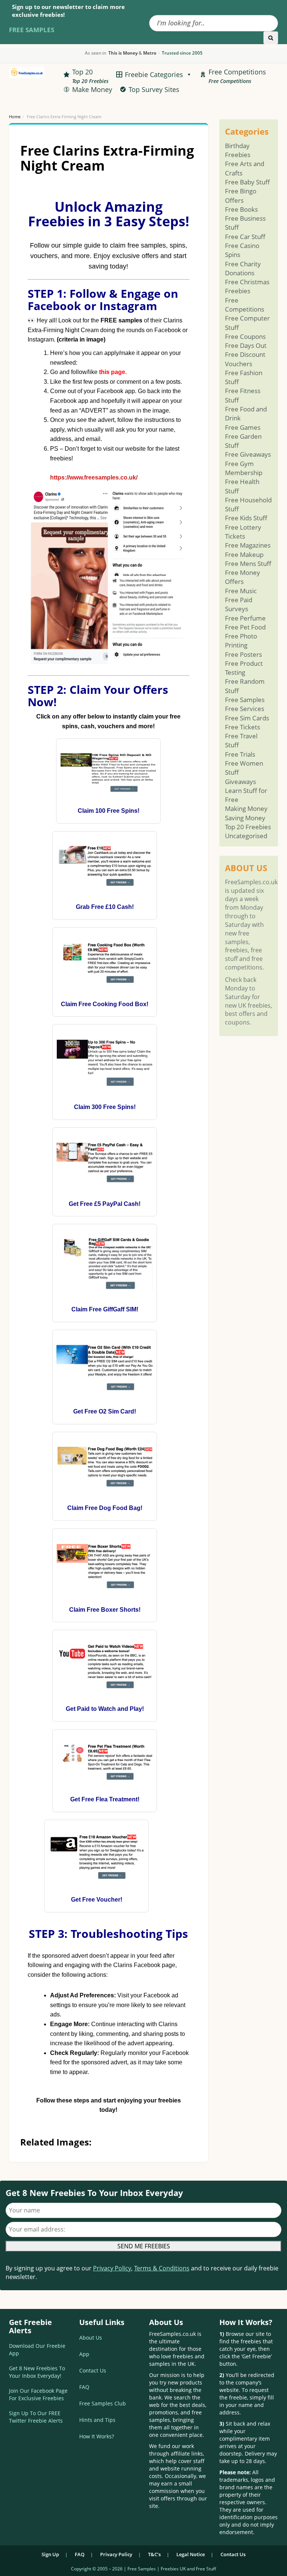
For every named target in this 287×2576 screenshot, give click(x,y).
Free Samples (245, 700)
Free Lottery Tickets (243, 532)
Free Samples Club (103, 2403)
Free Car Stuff (245, 237)
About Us (91, 2338)
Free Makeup (244, 555)
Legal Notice (191, 2554)
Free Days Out (246, 345)
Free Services (245, 709)
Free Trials (240, 754)
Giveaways (240, 782)
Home (15, 117)
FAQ (84, 2387)
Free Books (241, 209)
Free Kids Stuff (246, 518)
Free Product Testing (244, 668)
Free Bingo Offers (241, 195)
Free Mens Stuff (248, 563)
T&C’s (154, 2554)
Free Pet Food (245, 627)
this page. (113, 372)
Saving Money (245, 818)
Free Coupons (245, 336)
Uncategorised (246, 836)
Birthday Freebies (238, 150)
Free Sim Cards (247, 718)
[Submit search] (271, 38)
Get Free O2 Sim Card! (105, 1411)
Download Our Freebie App (37, 2350)
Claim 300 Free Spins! (105, 1107)
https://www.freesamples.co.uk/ (94, 477)
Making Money (246, 808)
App (84, 2354)
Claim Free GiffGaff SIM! (105, 1309)
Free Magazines (248, 545)
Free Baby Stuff (247, 182)
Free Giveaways (248, 454)
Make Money (92, 89)
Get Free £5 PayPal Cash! (105, 1204)
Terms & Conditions (162, 2268)
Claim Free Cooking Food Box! (105, 1004)
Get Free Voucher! (97, 1900)
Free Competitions (245, 305)
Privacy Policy (112, 2268)
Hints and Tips (97, 2420)
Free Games (243, 427)
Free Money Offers (243, 577)
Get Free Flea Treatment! (105, 1799)
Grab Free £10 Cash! (105, 907)
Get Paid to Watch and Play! (105, 1709)
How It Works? (97, 2436)
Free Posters (243, 654)
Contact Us (93, 2370)
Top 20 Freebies (248, 827)
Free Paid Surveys (239, 604)
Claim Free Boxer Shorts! (105, 1610)
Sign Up (50, 2554)
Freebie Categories (154, 74)
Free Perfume (245, 618)
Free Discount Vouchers (245, 359)
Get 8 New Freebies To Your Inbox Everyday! (37, 2372)
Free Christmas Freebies (247, 286)
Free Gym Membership (244, 468)
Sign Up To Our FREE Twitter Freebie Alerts (36, 2417)
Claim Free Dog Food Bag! (105, 1508)
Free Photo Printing (241, 641)
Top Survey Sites (154, 89)
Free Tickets (243, 727)
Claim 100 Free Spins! (109, 811)
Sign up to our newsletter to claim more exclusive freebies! (68, 11)
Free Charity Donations (243, 268)
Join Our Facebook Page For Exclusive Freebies (38, 2394)
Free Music (241, 591)
